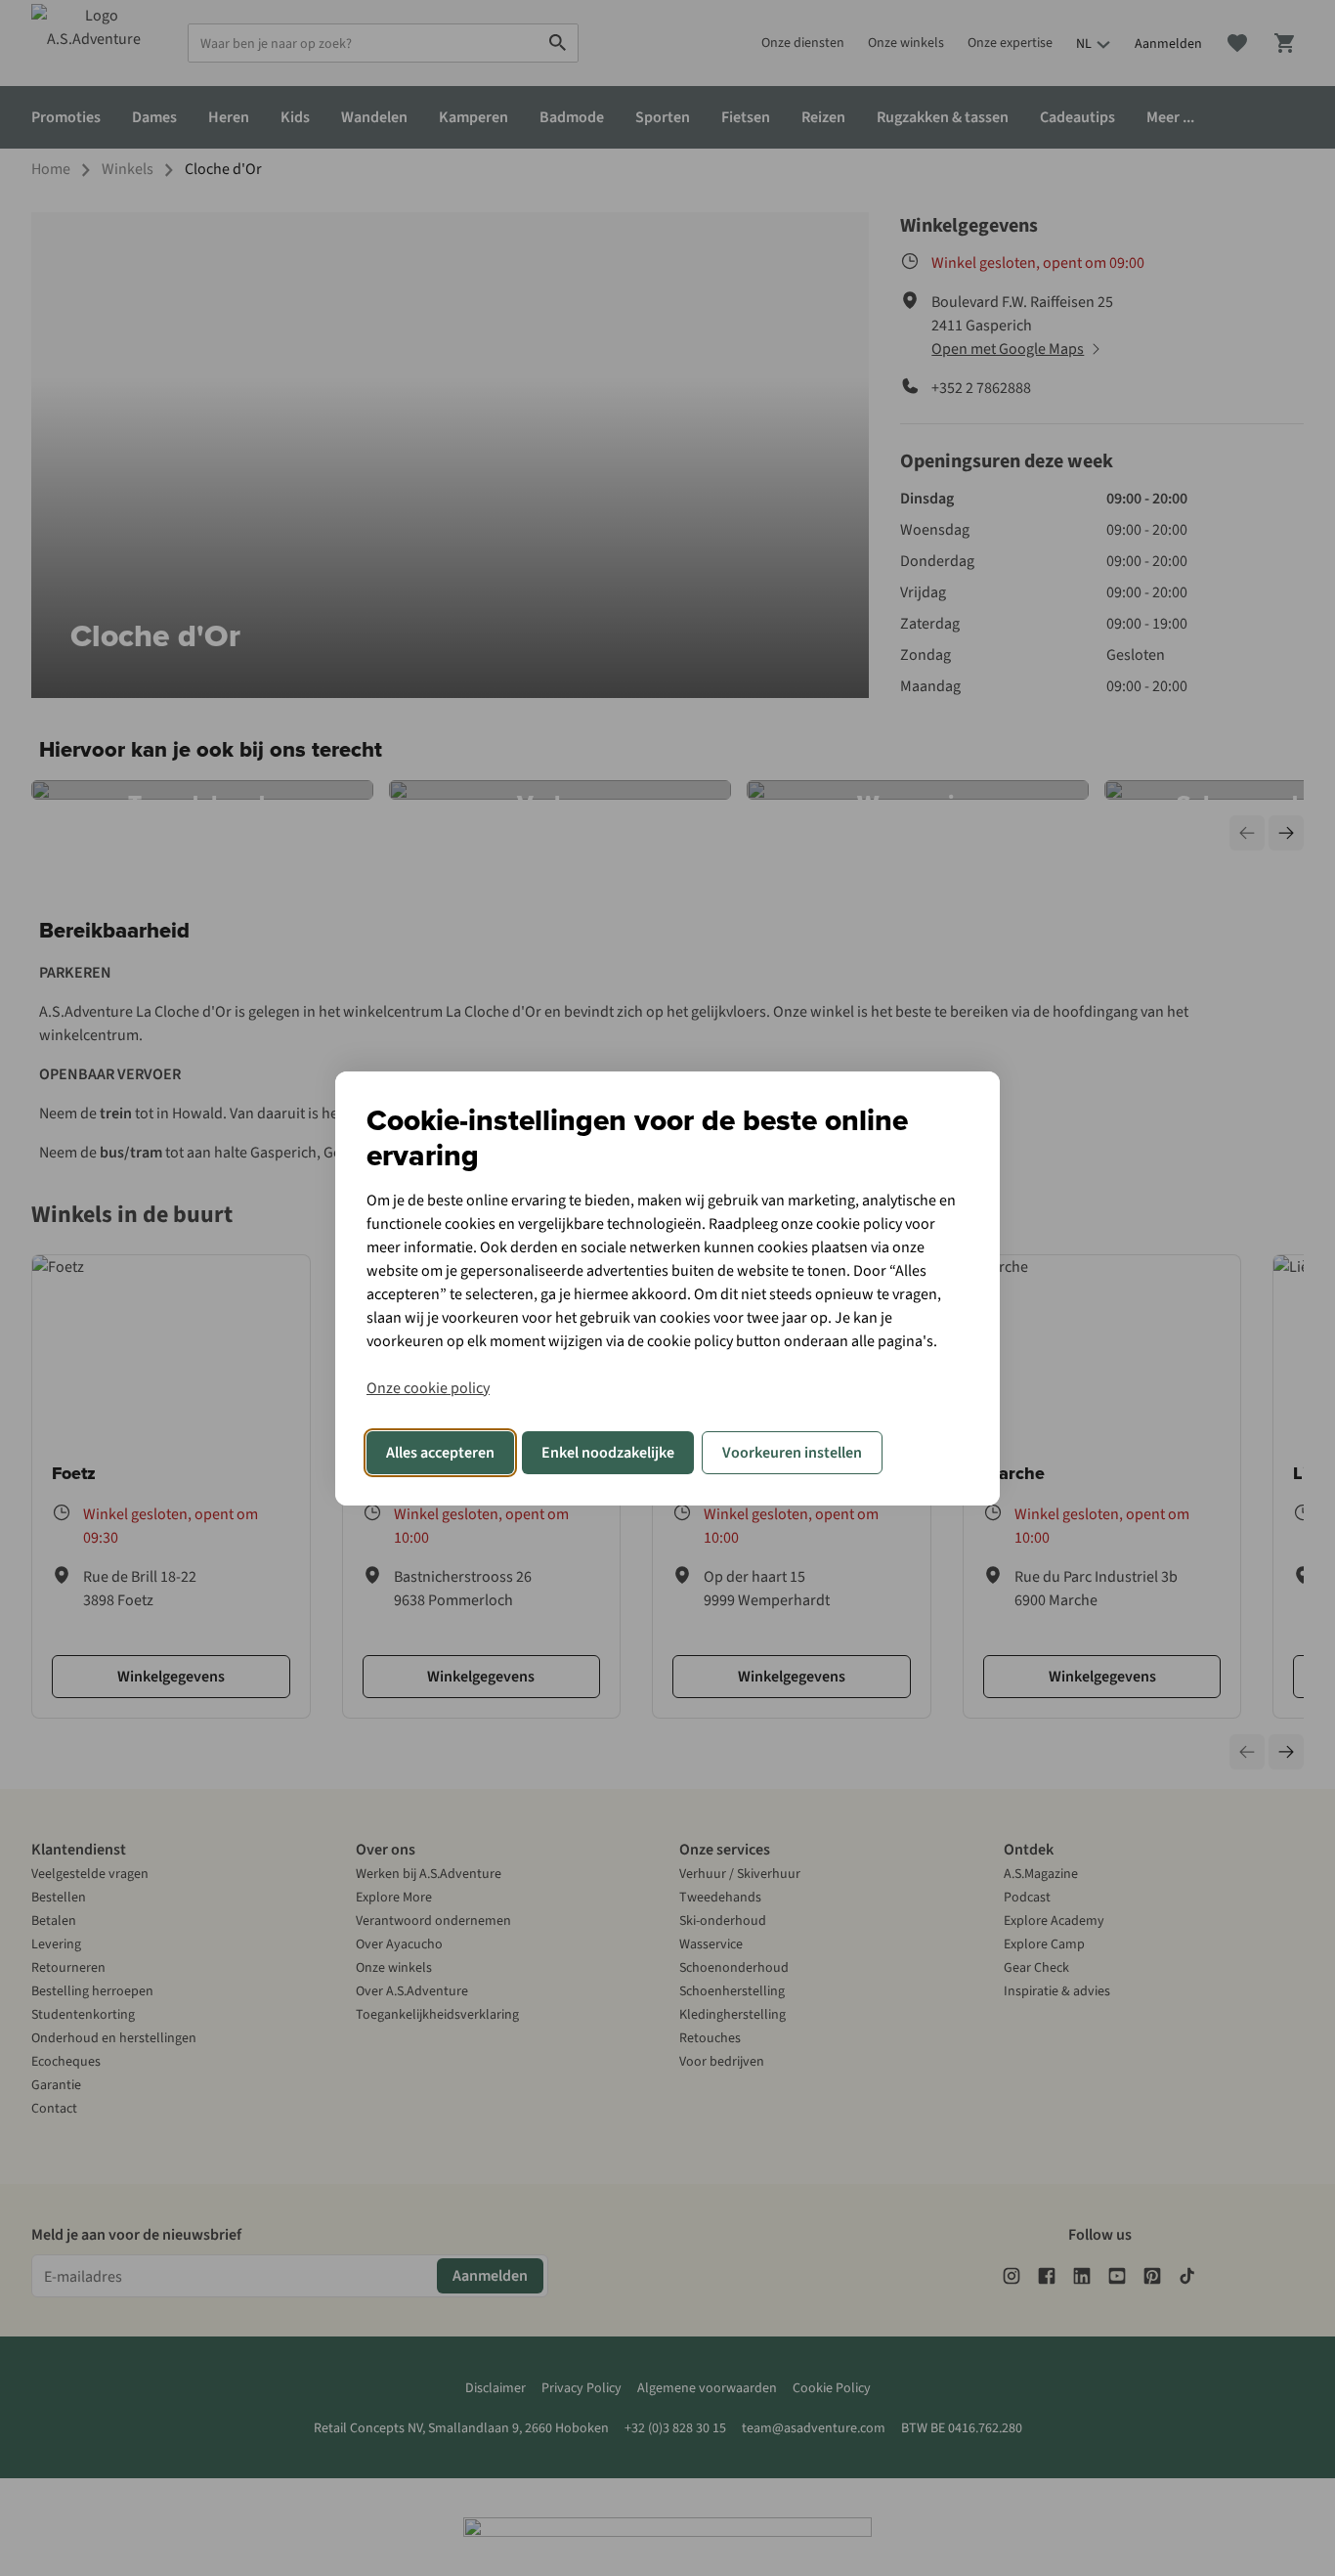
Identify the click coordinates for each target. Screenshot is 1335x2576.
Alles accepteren (440, 1453)
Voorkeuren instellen (792, 1453)
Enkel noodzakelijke (608, 1453)
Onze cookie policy (428, 1388)
